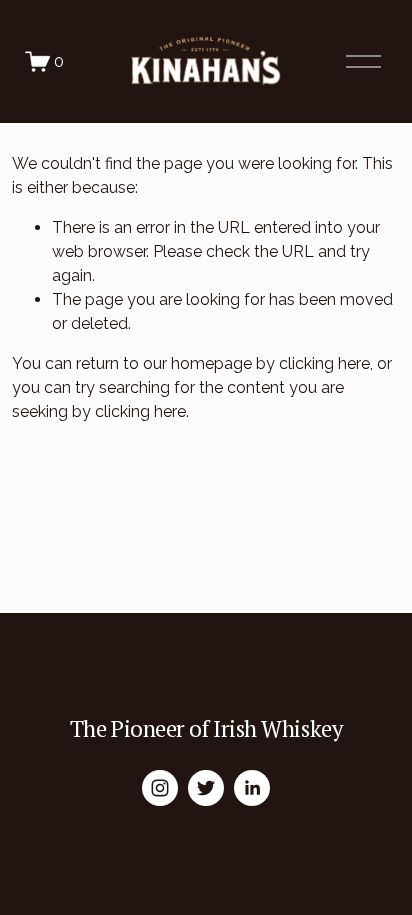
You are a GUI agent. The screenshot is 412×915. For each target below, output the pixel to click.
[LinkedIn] (252, 788)
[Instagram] (160, 788)
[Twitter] (206, 788)
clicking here (324, 363)
